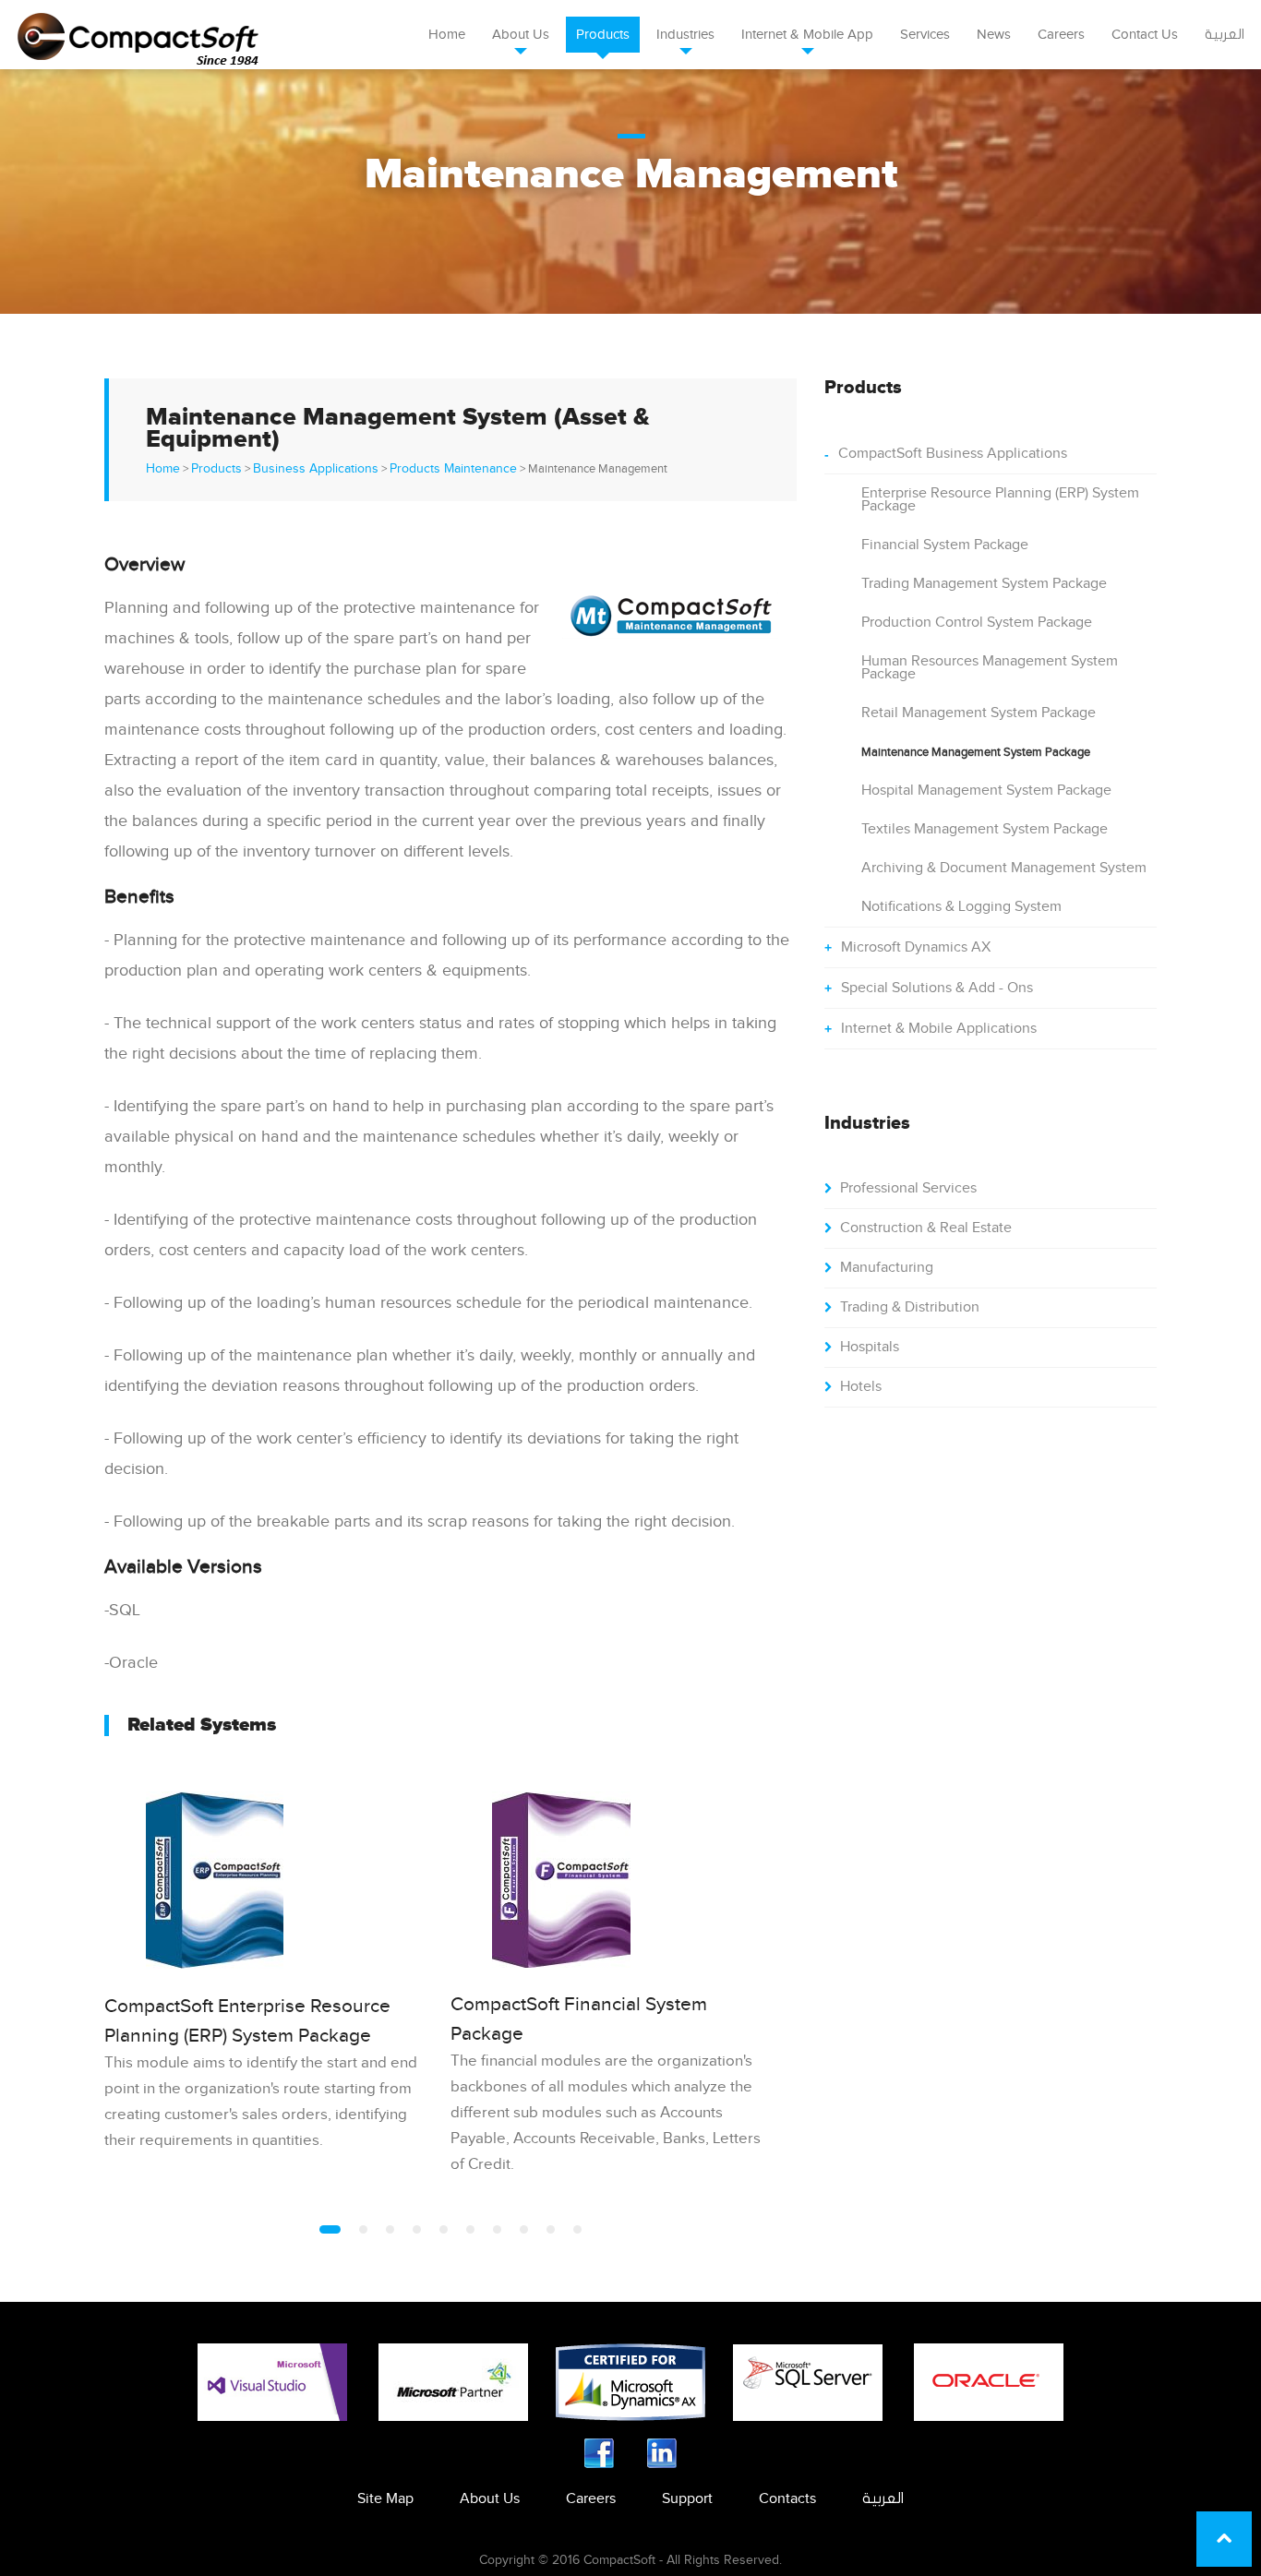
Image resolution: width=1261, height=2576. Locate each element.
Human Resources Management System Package (990, 668)
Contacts (787, 2499)
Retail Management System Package (979, 713)
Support (687, 2499)
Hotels (861, 1387)
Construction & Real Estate (926, 1228)
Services (925, 35)
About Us (521, 35)
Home (447, 35)
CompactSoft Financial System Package (579, 2019)
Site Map (385, 2499)
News (994, 35)
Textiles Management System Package (985, 829)
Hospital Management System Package (986, 791)
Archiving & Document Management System (1004, 868)
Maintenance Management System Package (976, 752)
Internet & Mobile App (807, 35)
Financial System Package (945, 545)
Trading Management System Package (984, 584)
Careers (1061, 35)
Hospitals (870, 1347)
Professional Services (908, 1188)
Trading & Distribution (910, 1307)
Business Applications (316, 469)
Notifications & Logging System (961, 907)
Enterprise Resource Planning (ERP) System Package (1000, 500)
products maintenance (453, 469)
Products (603, 35)
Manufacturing (887, 1268)
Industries (685, 35)
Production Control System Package (977, 623)
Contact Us (1145, 35)
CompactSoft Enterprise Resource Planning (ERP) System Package (247, 2021)
